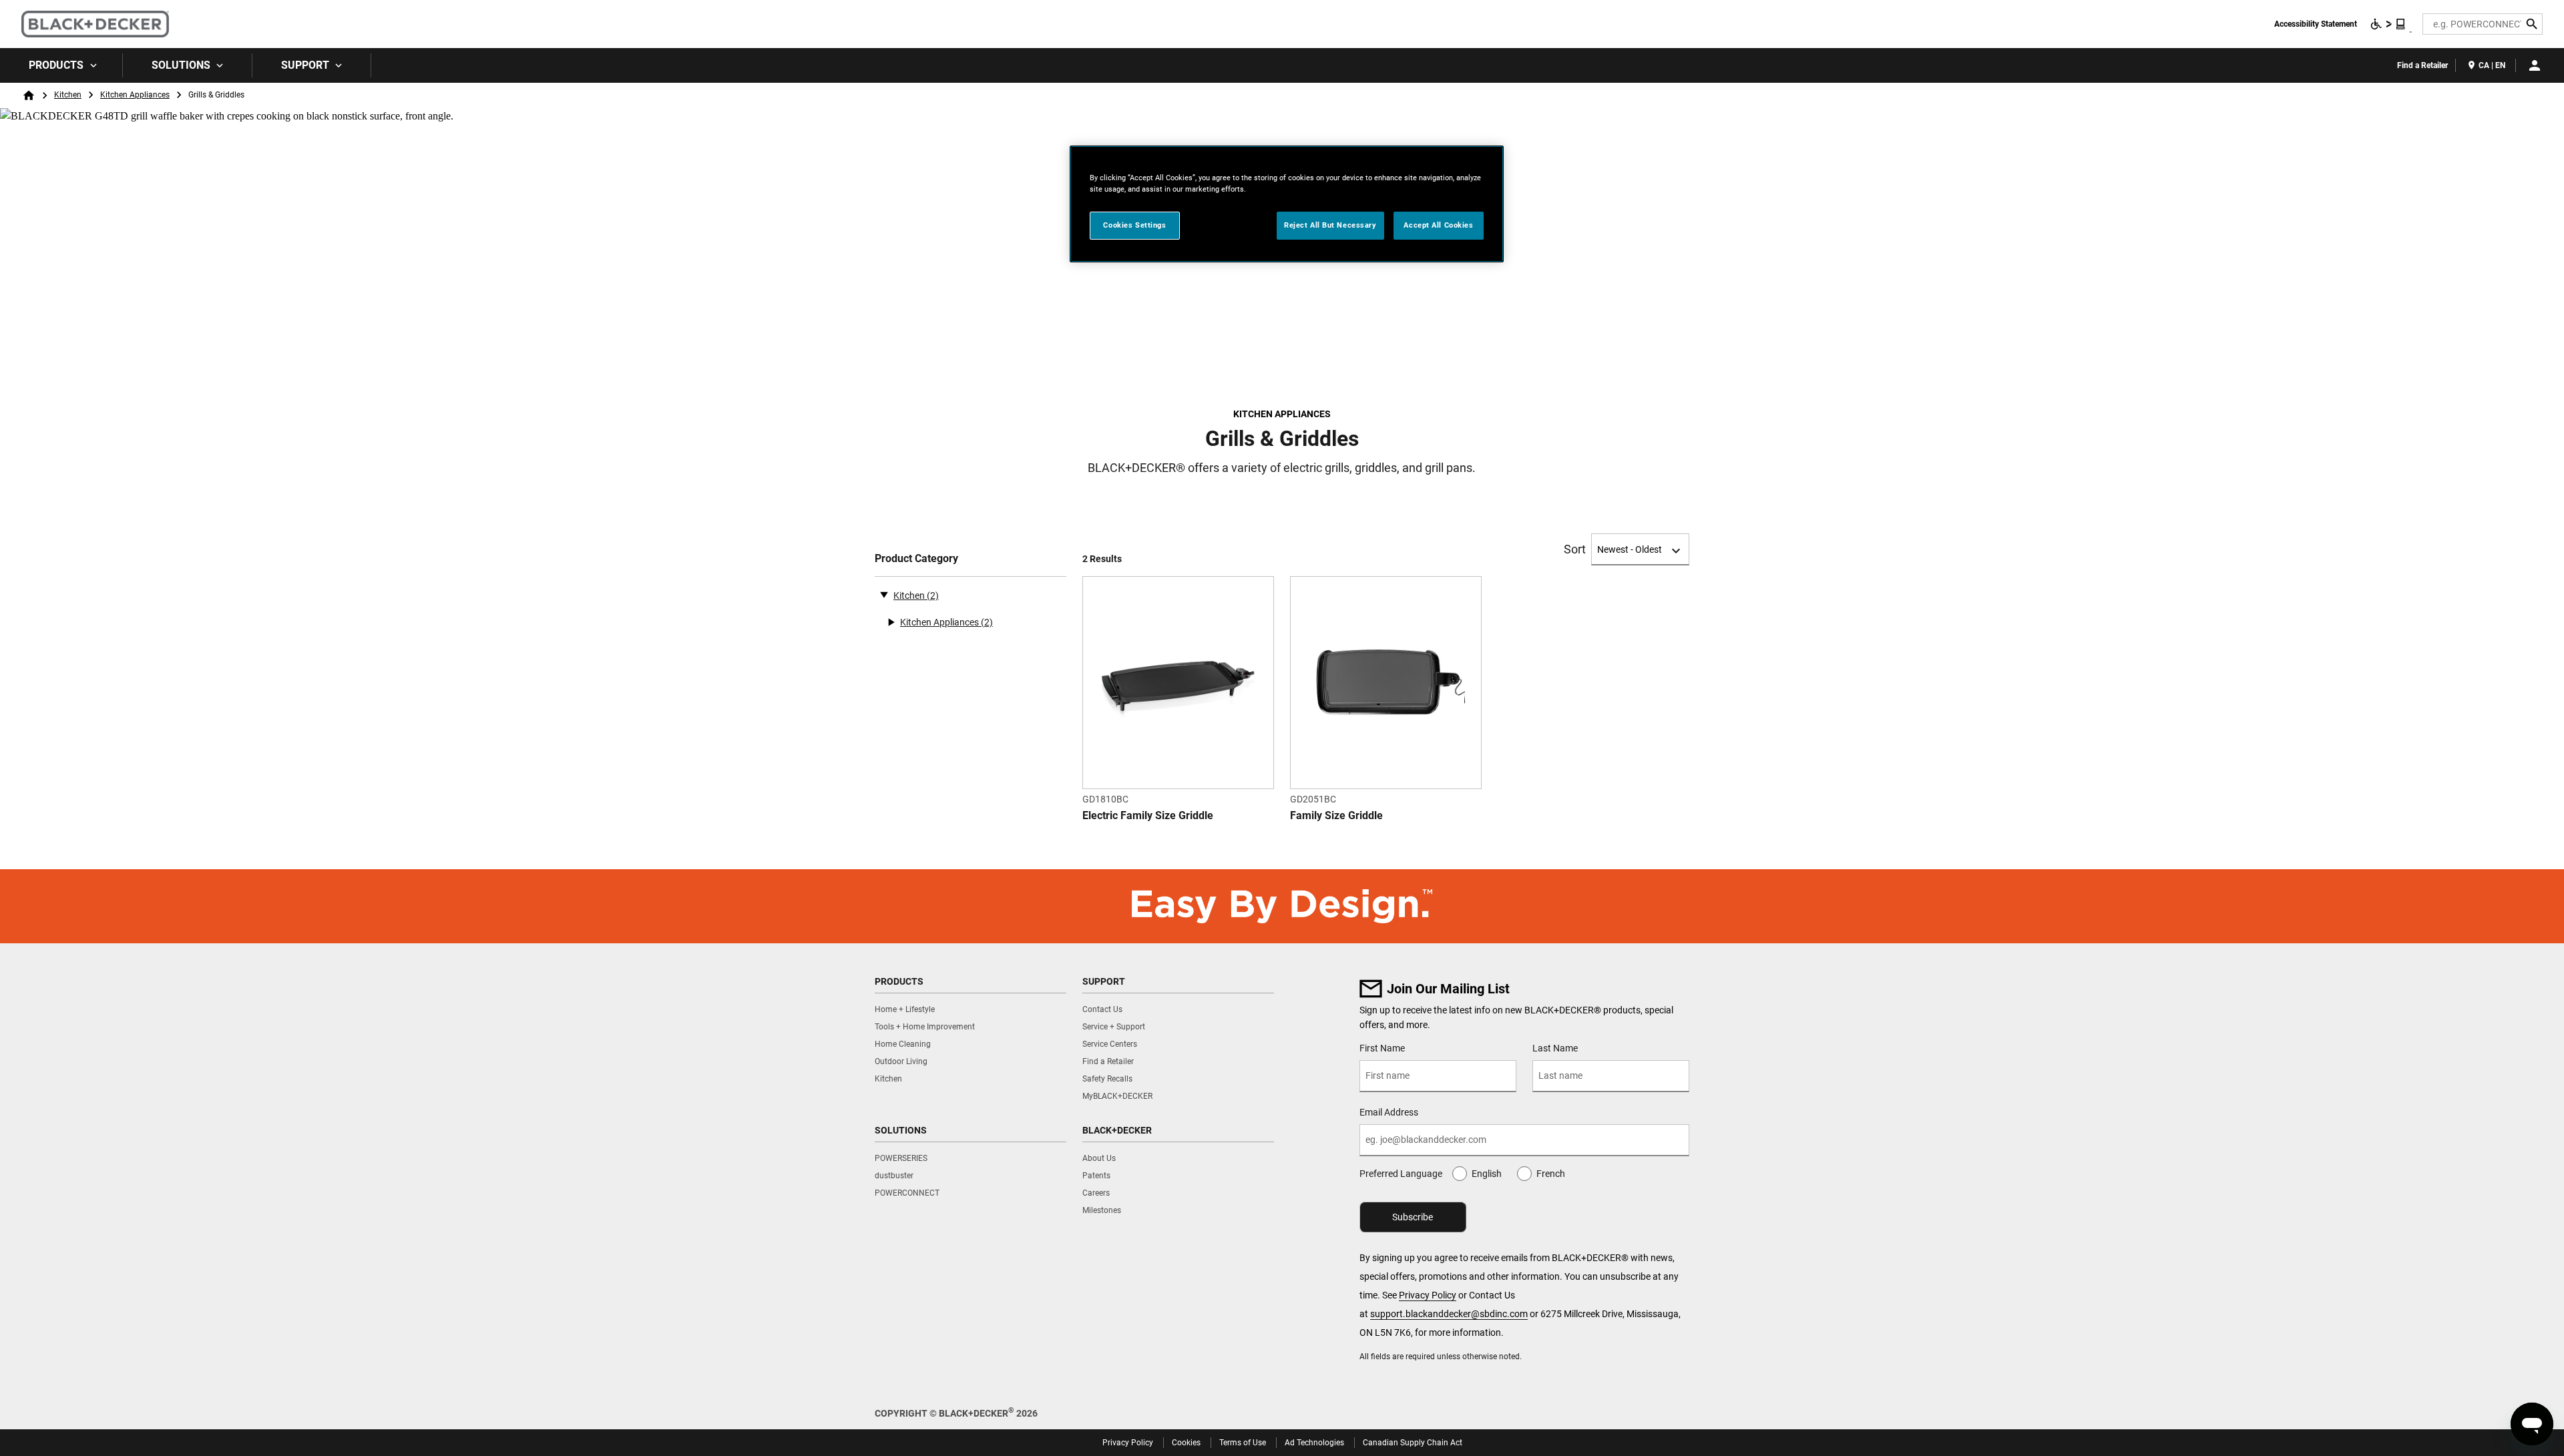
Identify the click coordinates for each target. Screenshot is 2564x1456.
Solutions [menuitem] (181, 65)
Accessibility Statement (2316, 24)
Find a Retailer (2422, 65)
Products (56, 65)
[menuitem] (61, 65)
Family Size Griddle (1336, 815)
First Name (1382, 1048)
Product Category (916, 558)
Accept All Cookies (1438, 225)
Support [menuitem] (305, 65)
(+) (891, 622)
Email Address (1389, 1112)
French (1551, 1174)
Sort (1575, 549)
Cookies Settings (1134, 225)
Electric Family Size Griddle (1148, 815)
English (1487, 1174)
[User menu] (2535, 65)
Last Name (1555, 1048)
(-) (884, 594)
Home (29, 95)
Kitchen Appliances (135, 95)
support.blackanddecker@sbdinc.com (1449, 1314)
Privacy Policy (1428, 1295)
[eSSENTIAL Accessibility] (2388, 24)
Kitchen (68, 95)
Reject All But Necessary (1330, 225)
